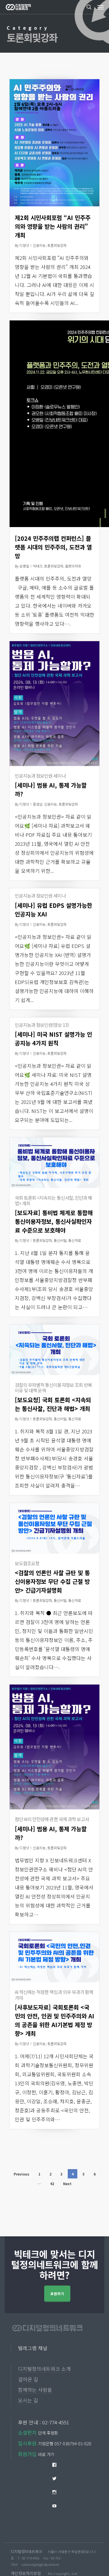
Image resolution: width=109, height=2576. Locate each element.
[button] (101, 7)
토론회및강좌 (57, 245)
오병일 (24, 566)
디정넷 (24, 245)
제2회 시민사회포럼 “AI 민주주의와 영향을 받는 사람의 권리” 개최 (53, 226)
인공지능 (39, 245)
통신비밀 (60, 1240)
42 (52, 2184)
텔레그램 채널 (33, 2348)
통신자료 (75, 1240)
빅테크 (38, 566)
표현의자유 (73, 566)
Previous (22, 2174)
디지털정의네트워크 (26, 2551)
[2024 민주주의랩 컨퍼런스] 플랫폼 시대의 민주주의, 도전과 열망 (53, 547)
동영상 (38, 804)
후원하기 (57, 2294)
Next (67, 2184)
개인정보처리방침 (26, 2573)
